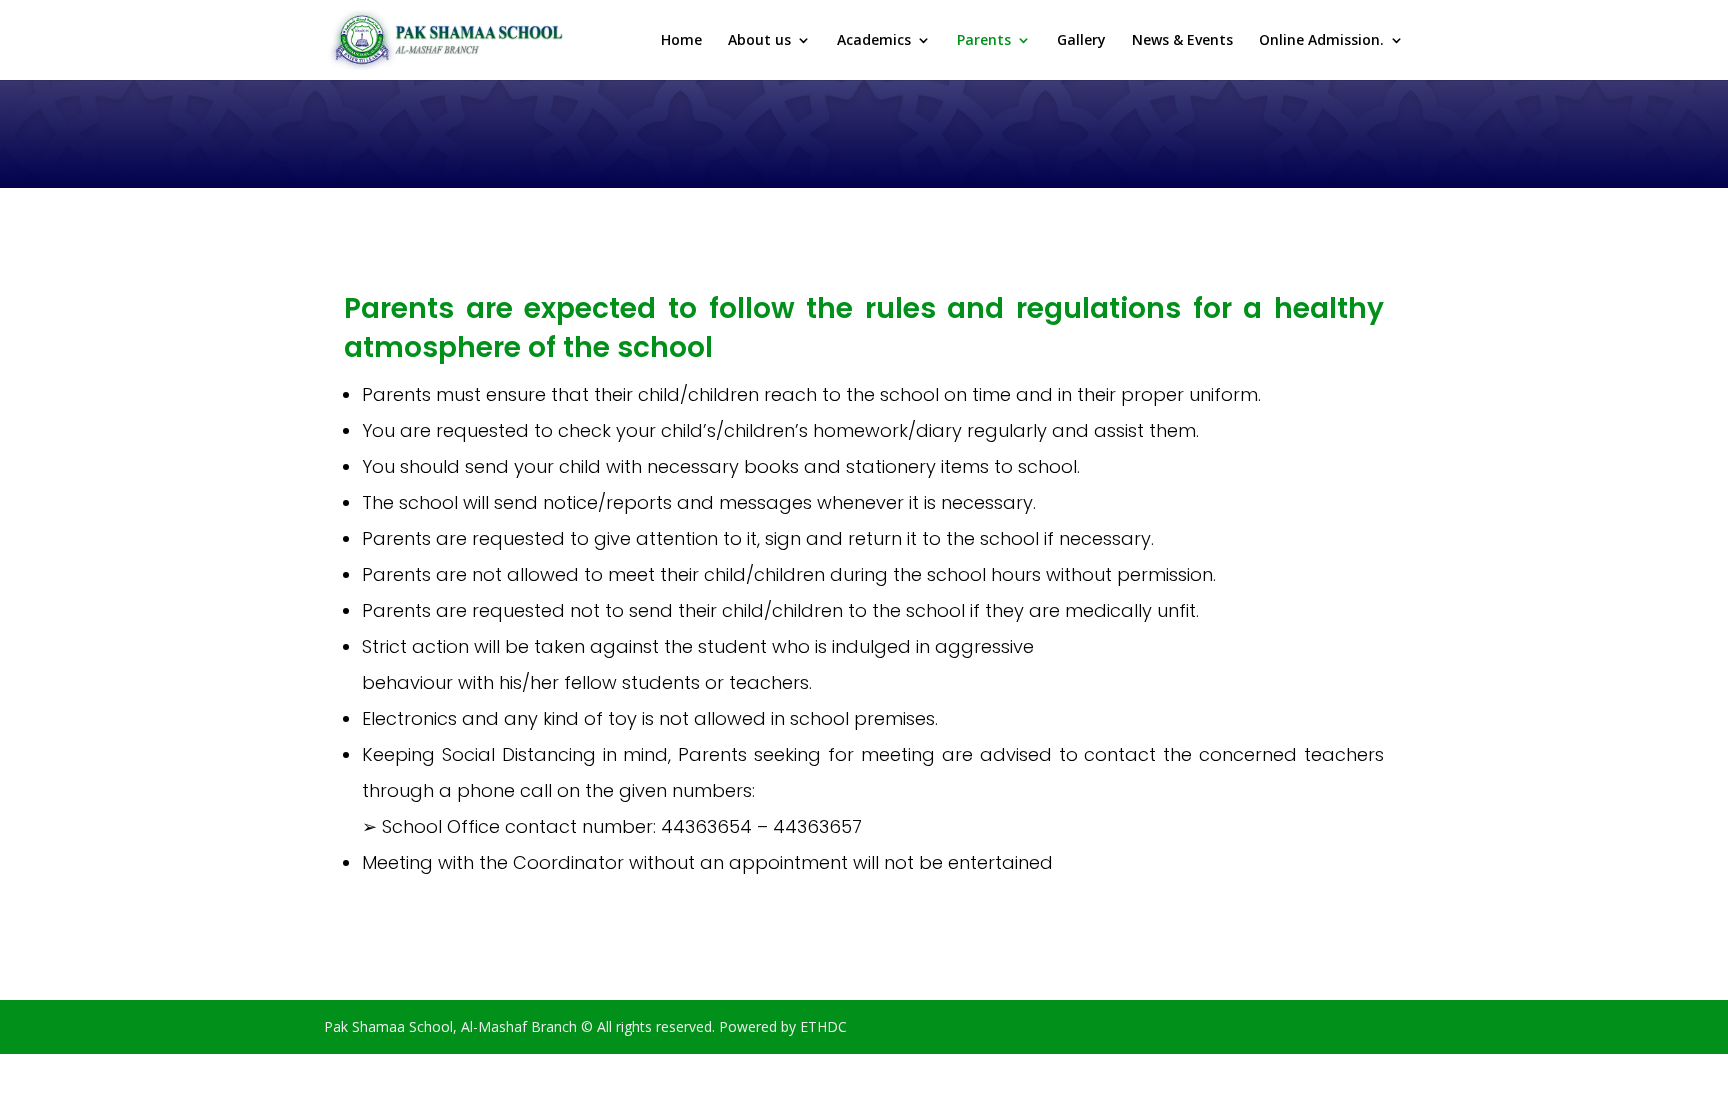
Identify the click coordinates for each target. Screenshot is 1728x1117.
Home (681, 41)
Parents (984, 41)
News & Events (1182, 41)
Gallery (1081, 41)
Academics (874, 41)
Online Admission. (1321, 41)
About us (759, 41)
